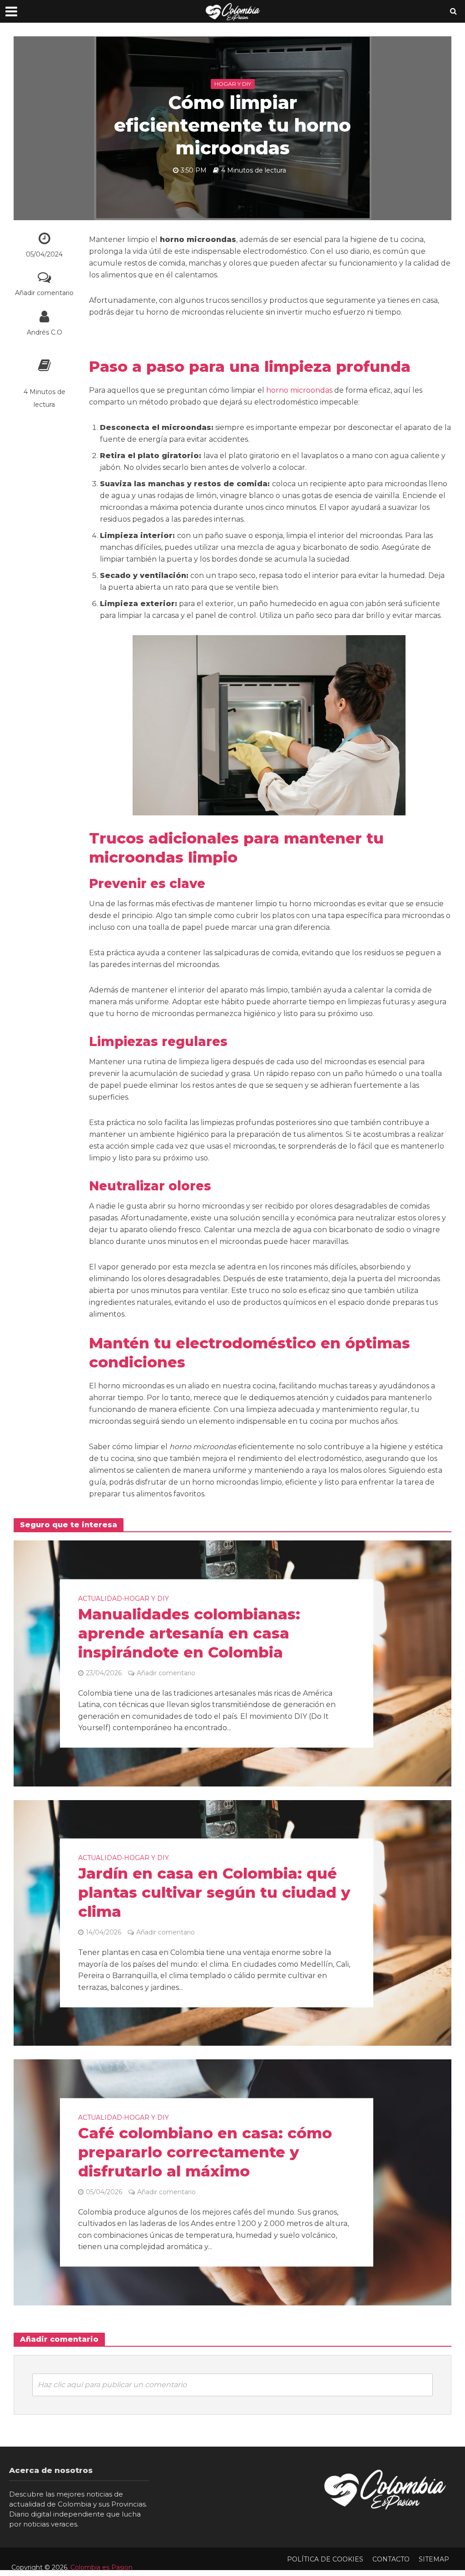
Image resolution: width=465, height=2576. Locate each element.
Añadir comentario (44, 293)
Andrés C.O (45, 332)
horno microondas (299, 390)
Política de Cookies (325, 2559)
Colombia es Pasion (101, 2567)
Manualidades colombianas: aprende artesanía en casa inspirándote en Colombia (189, 1633)
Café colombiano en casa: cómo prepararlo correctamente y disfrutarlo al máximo (205, 2152)
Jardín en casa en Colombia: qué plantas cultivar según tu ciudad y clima (214, 1893)
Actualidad (100, 1599)
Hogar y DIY (233, 84)
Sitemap (434, 2559)
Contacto (391, 2559)
